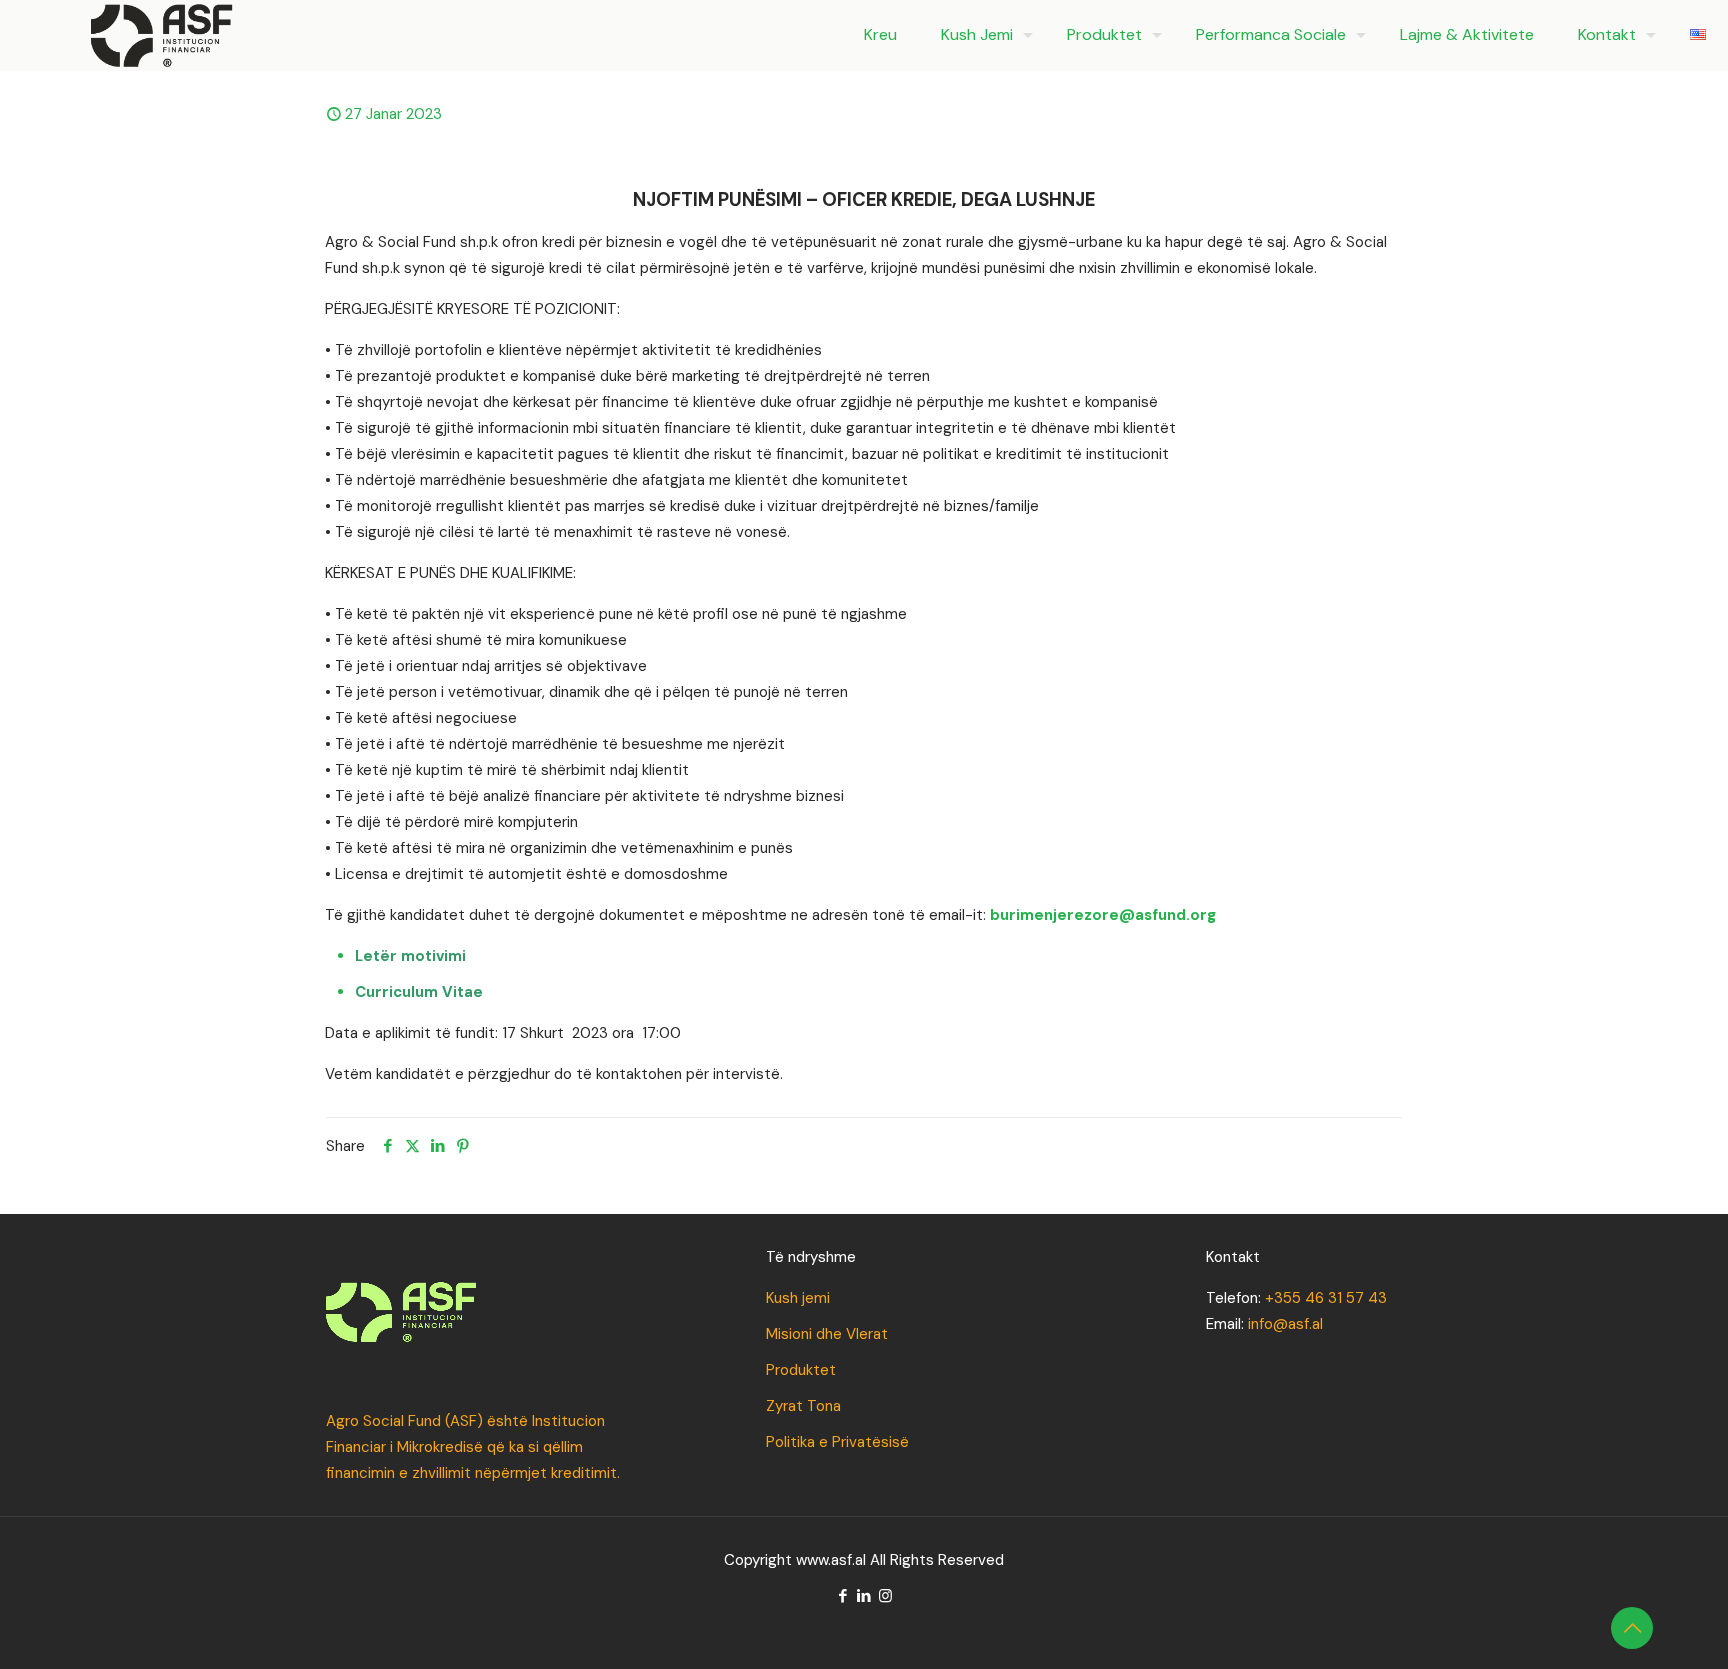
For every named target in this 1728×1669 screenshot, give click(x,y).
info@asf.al (1285, 1324)
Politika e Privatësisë (837, 1442)
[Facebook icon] (843, 1596)
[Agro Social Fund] (161, 35)
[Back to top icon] (1632, 1628)
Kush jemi (798, 1298)
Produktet (801, 1370)
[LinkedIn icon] (864, 1596)
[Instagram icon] (885, 1596)
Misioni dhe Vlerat (827, 1334)
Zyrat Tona (803, 1406)
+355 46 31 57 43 (1326, 1298)
